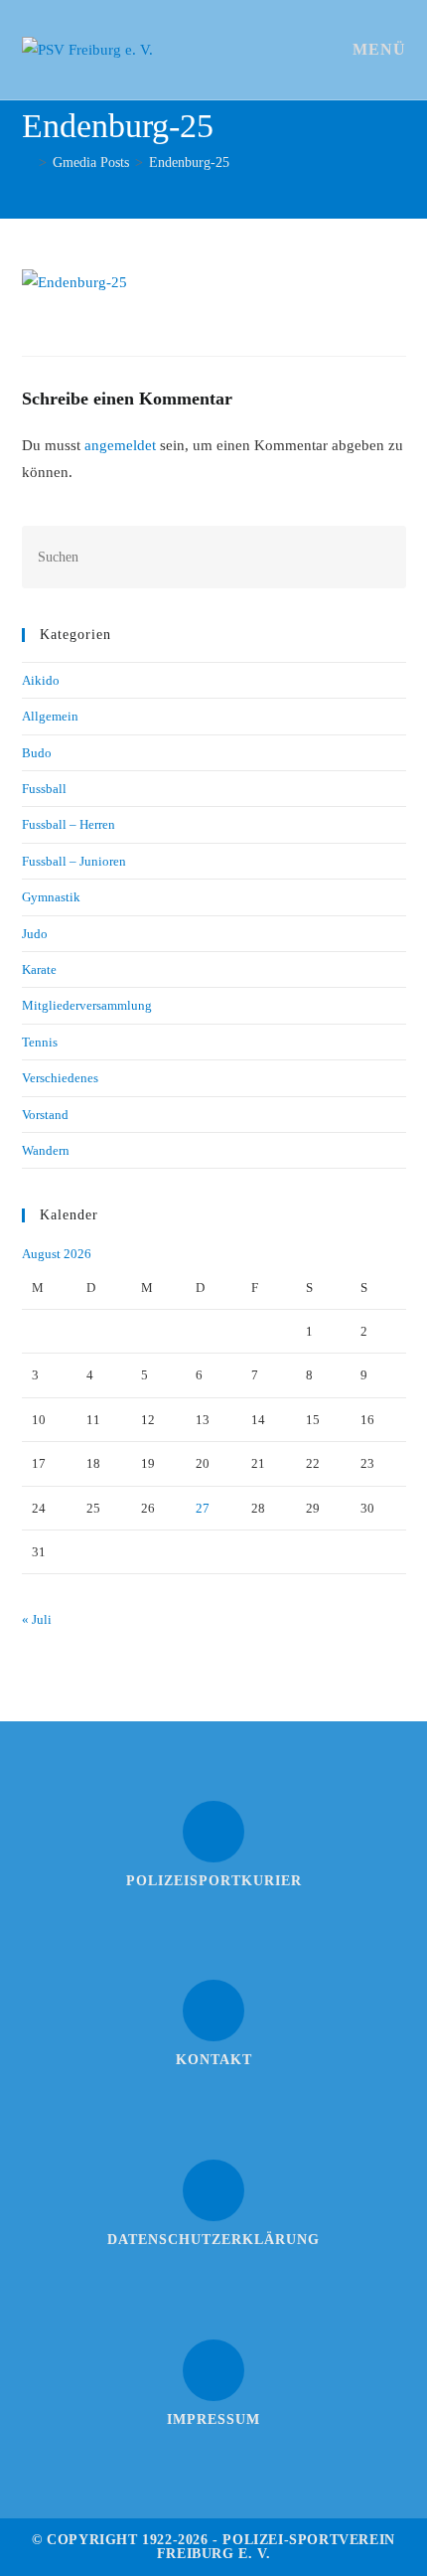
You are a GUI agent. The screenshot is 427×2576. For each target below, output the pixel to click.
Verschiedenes (60, 1078)
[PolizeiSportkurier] (213, 1832)
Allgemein (50, 716)
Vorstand (45, 1115)
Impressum (213, 2419)
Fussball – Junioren (74, 861)
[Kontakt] (213, 2011)
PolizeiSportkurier (214, 1881)
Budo (37, 753)
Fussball (44, 789)
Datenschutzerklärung (213, 2240)
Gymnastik (51, 897)
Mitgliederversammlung (87, 1005)
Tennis (40, 1042)
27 (203, 1508)
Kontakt (214, 2060)
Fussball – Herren (69, 824)
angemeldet (120, 445)
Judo (35, 934)
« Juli (37, 1619)
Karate (39, 969)
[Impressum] (213, 2370)
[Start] (27, 162)
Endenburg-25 (189, 162)
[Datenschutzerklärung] (213, 2190)
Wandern (46, 1150)
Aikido (41, 680)
